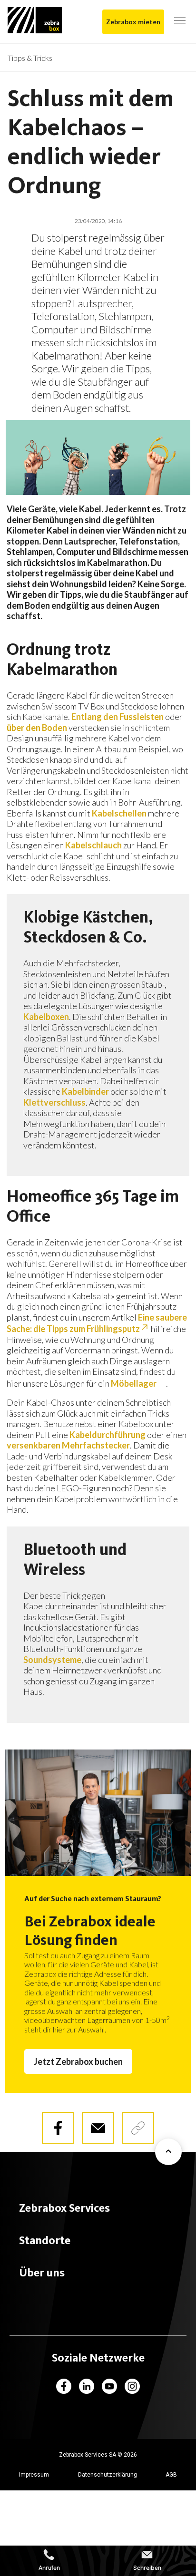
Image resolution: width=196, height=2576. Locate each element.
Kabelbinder (85, 1091)
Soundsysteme (52, 1660)
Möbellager (134, 1383)
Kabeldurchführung (108, 1435)
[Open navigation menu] (180, 21)
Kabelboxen (46, 1017)
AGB (171, 2475)
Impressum (34, 2475)
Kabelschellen (119, 813)
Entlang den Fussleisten (118, 717)
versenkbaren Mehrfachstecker (68, 1445)
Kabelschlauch (93, 845)
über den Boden (37, 728)
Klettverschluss (54, 1102)
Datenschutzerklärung (108, 2475)
